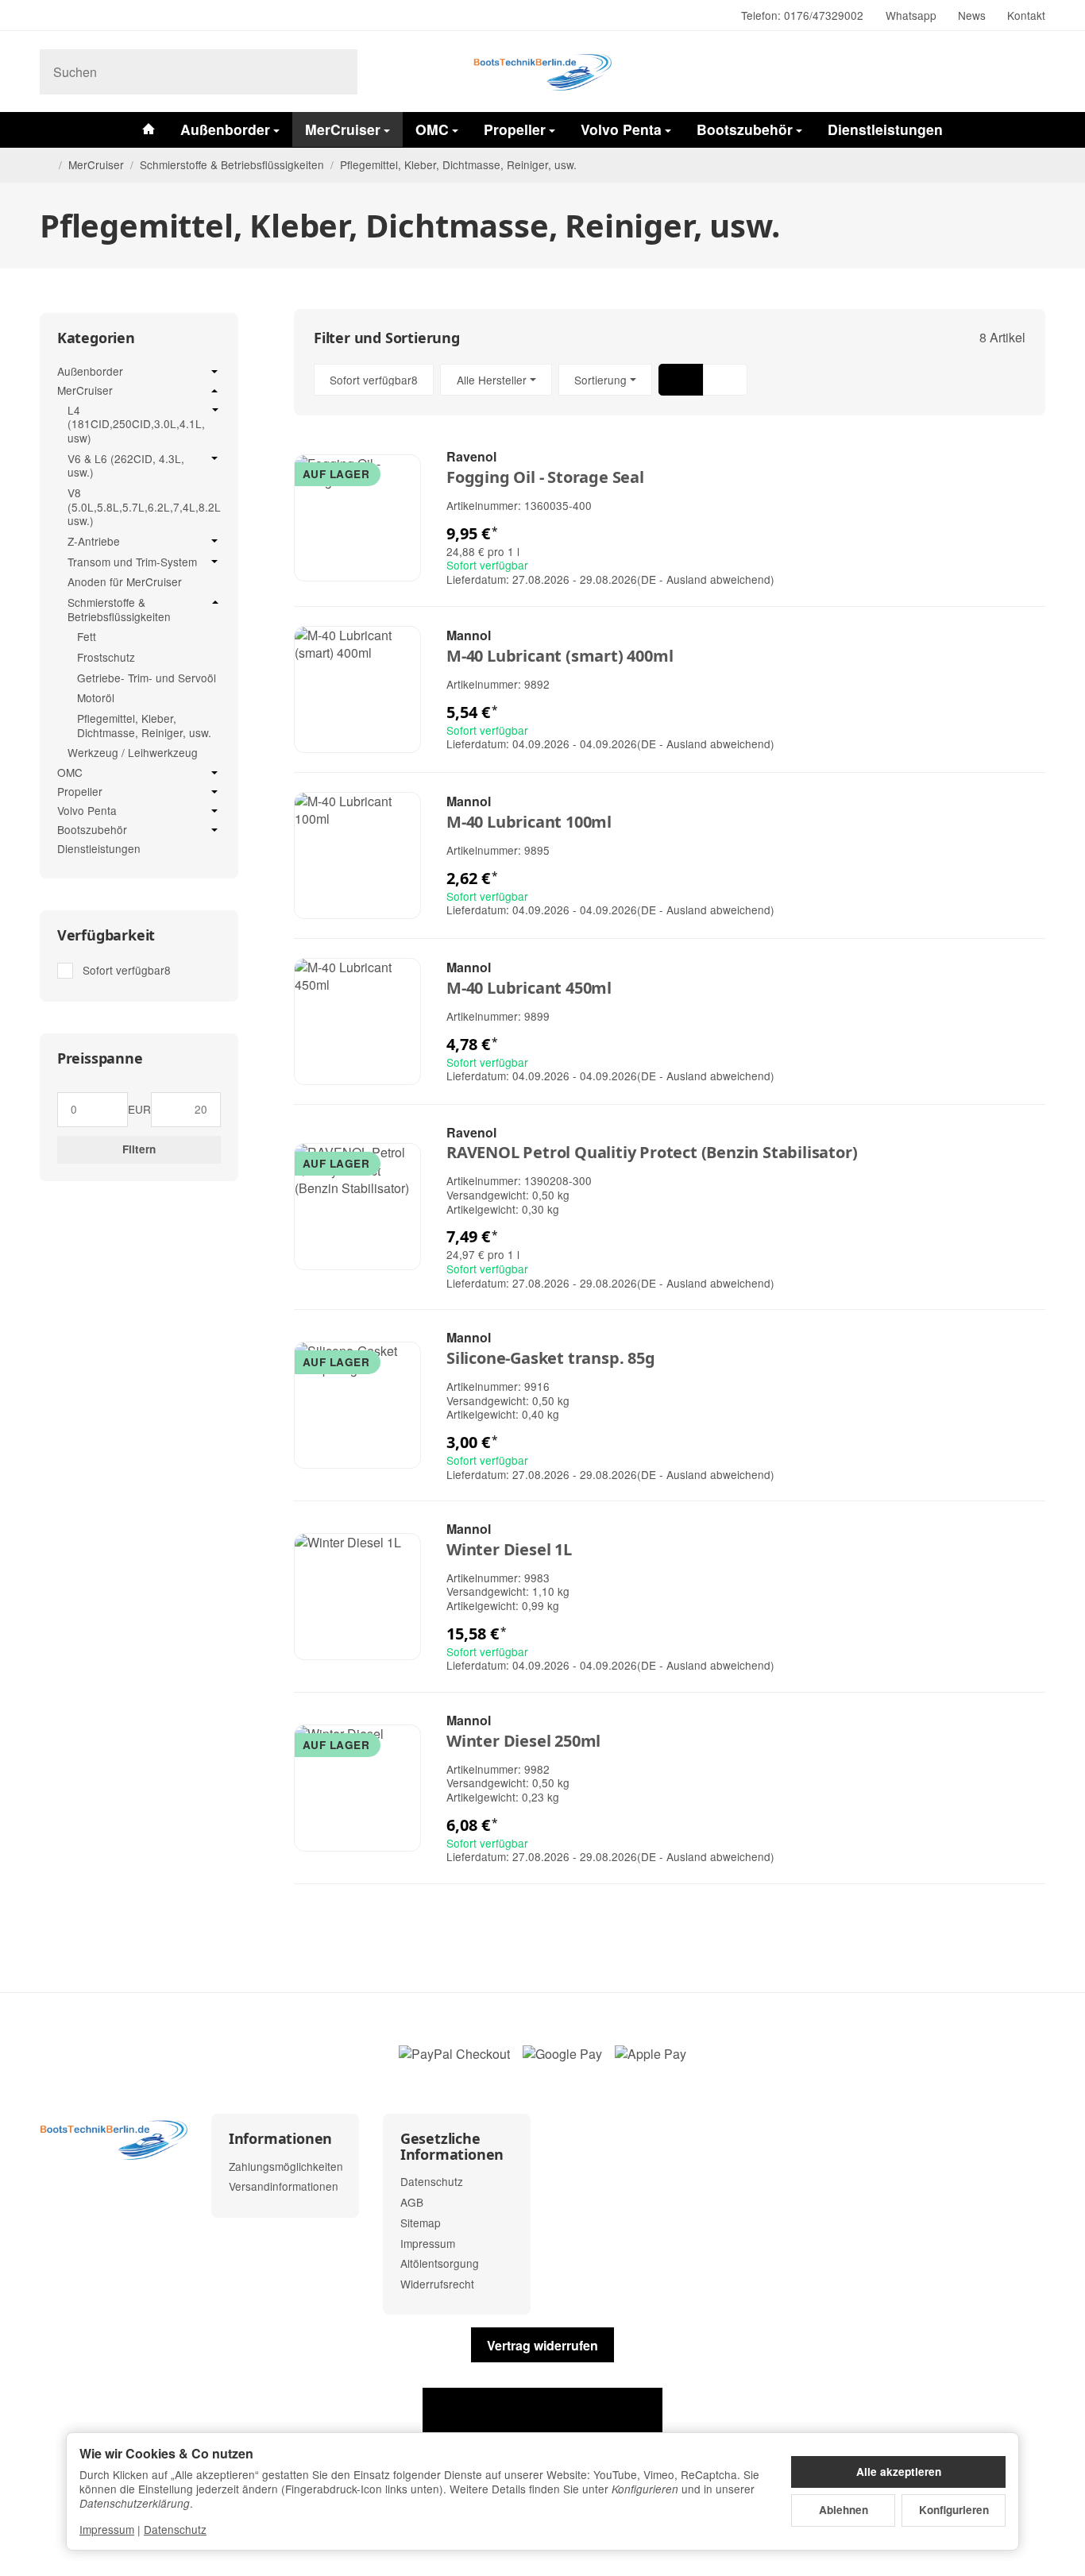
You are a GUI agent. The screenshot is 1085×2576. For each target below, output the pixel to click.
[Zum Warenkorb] (1031, 72)
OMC (432, 129)
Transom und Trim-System (132, 562)
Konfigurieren (954, 2510)
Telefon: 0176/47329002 (802, 15)
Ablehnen (844, 2510)
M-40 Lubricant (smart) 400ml (560, 656)
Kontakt (1026, 15)
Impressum (107, 2529)
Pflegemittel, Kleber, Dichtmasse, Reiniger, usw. (144, 725)
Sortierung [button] (600, 380)
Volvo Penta (621, 129)
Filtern (139, 1149)
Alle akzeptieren (899, 2472)
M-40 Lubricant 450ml (529, 988)
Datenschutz (175, 2529)
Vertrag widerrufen (542, 2345)
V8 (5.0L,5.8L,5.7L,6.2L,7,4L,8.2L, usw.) (145, 507)
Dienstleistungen (885, 129)
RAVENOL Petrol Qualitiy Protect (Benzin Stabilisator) (652, 1153)
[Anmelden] (992, 72)
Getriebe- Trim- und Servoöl (147, 678)
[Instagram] (46, 16)
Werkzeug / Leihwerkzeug (133, 752)
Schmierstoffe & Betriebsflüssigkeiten (119, 610)
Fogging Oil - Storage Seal (545, 477)
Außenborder (225, 129)
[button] (670, 380)
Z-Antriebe (94, 542)
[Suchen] (337, 72)
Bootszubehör (745, 129)
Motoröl (96, 697)
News (972, 15)
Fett (87, 636)
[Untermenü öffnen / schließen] (214, 372)
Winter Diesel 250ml (523, 1741)
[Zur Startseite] (542, 71)
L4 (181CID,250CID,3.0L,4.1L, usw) (136, 425)
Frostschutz (106, 657)
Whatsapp (911, 15)
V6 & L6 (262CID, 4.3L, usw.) (126, 466)
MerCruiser (343, 129)
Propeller (515, 129)
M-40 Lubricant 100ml (529, 822)
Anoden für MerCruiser (125, 581)
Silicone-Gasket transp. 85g (551, 1358)
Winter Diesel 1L (509, 1550)
